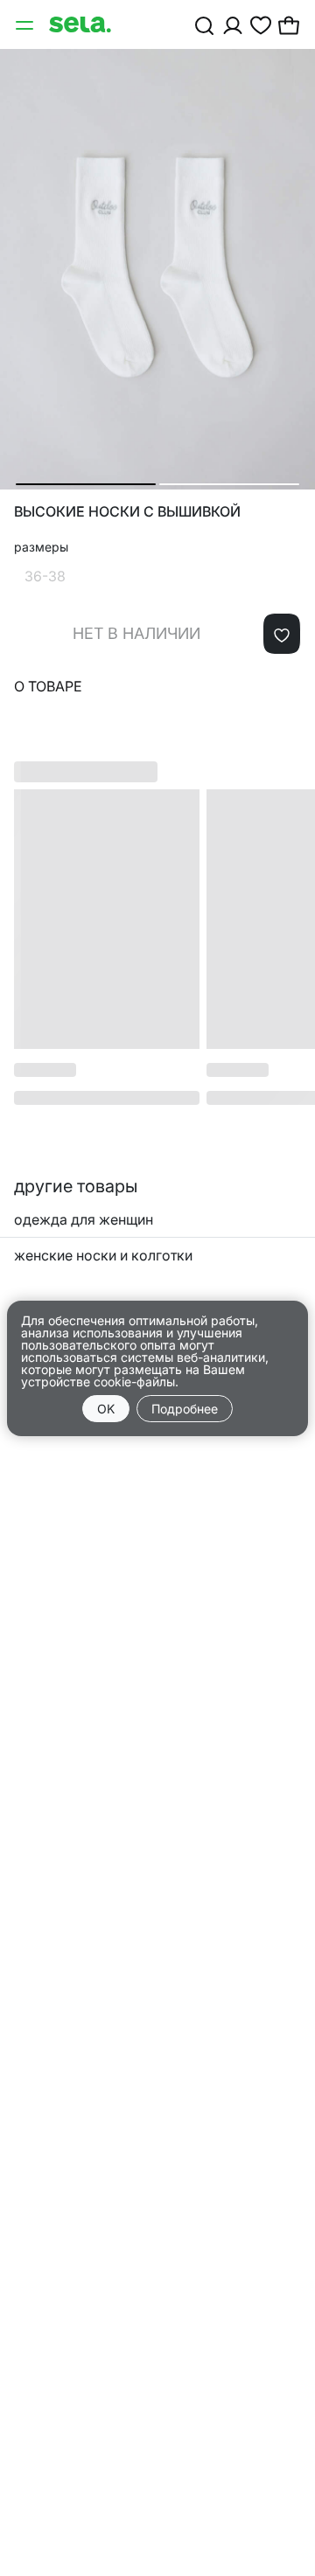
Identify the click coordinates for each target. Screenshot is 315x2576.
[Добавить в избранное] (282, 634)
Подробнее (185, 1409)
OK (106, 1409)
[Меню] (26, 24)
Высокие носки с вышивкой (127, 512)
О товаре (48, 686)
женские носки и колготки (103, 1255)
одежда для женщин (84, 1219)
